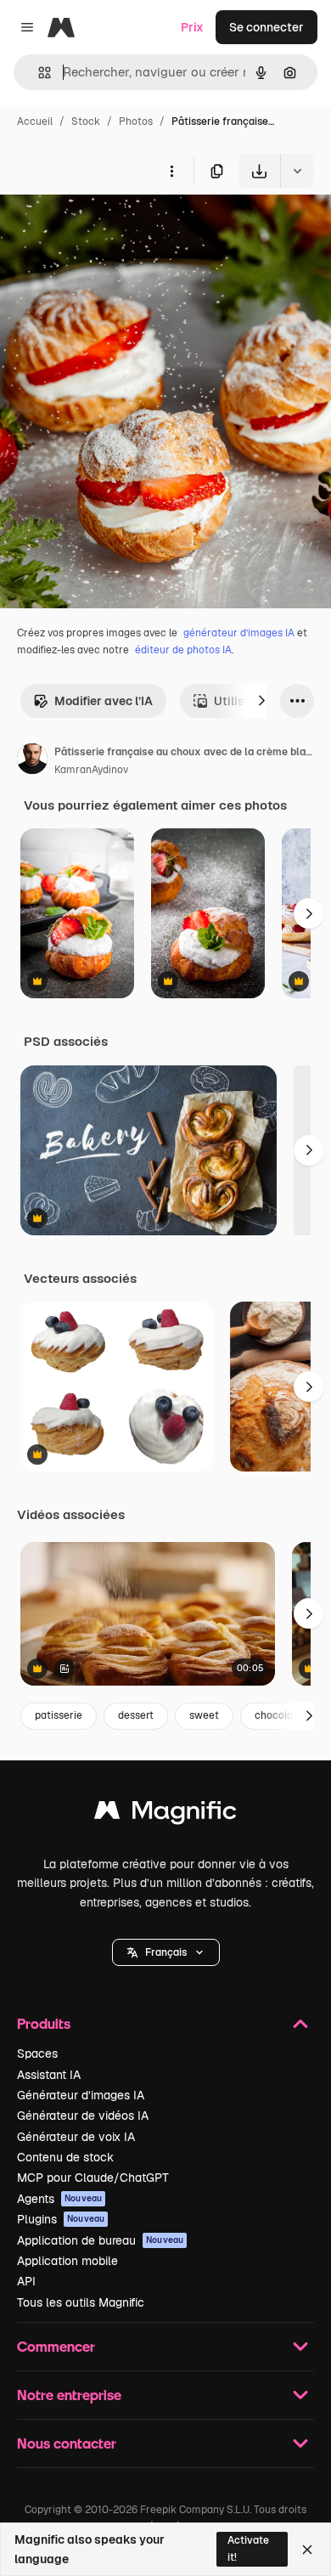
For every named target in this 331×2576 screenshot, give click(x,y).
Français (166, 1952)
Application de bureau (100, 2240)
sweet (204, 1715)
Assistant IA (49, 2075)
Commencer (56, 2346)
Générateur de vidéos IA (83, 2116)
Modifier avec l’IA (104, 701)
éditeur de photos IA (183, 650)
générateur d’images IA (239, 633)
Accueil (35, 121)
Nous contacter (67, 2443)
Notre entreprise (69, 2395)
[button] (166, 1952)
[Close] (307, 2550)
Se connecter (266, 27)
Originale (112, 227)
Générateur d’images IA (81, 2095)
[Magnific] (165, 1814)
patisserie (59, 1715)
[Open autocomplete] (38, 73)
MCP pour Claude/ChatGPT (93, 2178)
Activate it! (248, 2548)
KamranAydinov (91, 770)
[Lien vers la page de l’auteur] (32, 761)
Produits (44, 2023)
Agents (59, 2199)
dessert (136, 1715)
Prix (192, 27)
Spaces (37, 2053)
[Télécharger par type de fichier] (297, 171)
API (26, 2281)
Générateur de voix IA (76, 2137)
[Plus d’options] (171, 171)
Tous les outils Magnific (81, 2302)
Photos (136, 121)
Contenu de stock (65, 2157)
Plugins (61, 2219)
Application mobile (67, 2261)
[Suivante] (261, 701)
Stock (86, 121)
